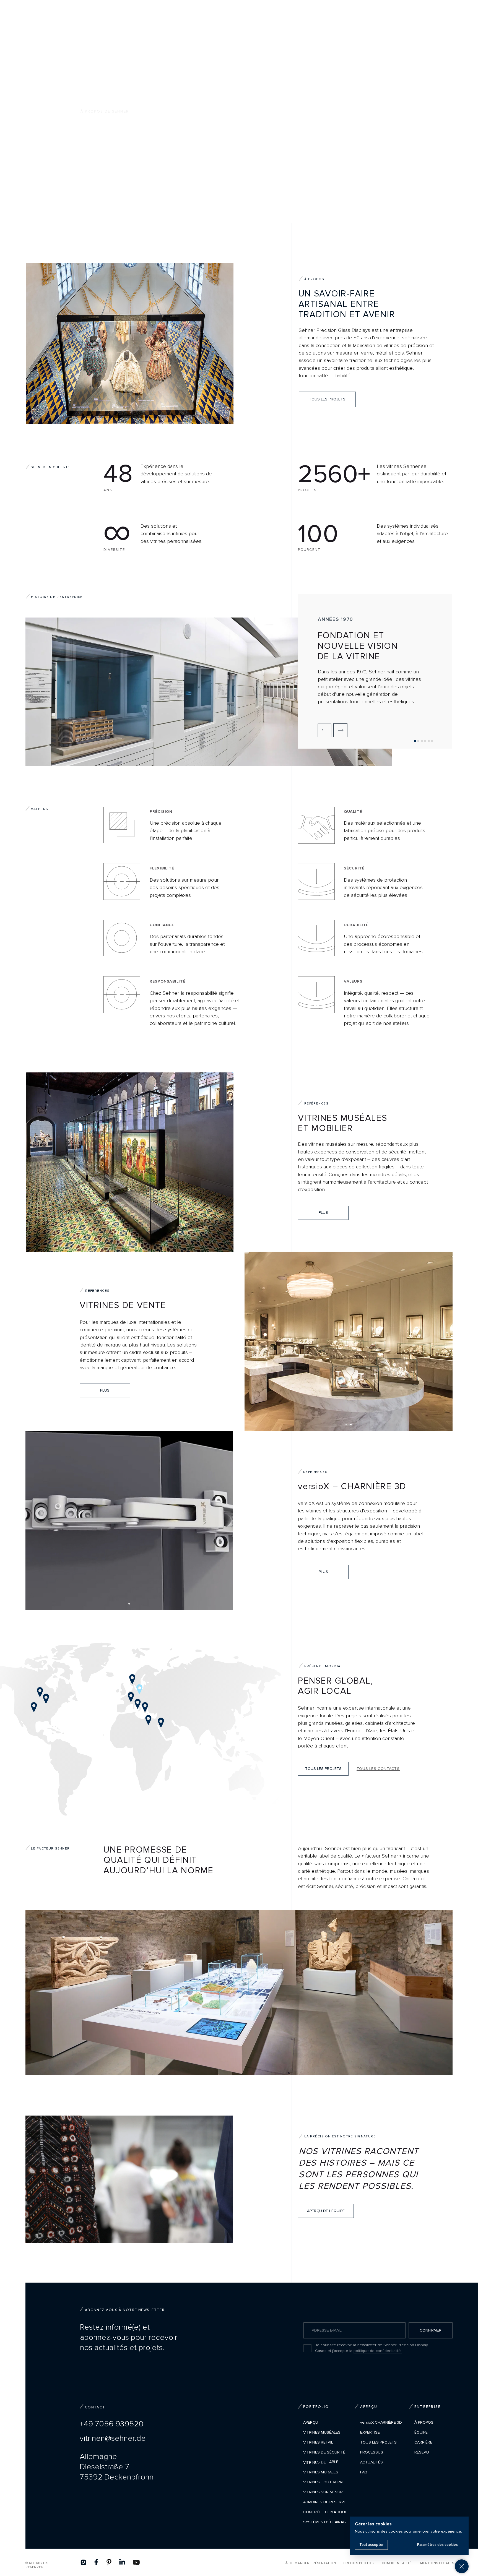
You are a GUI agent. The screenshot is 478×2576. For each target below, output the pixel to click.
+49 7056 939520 (112, 2424)
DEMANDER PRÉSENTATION (313, 2563)
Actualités (372, 2462)
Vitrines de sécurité (324, 2452)
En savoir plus (94, 181)
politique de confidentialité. (378, 2351)
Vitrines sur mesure (324, 2492)
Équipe (421, 2432)
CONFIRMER (431, 2330)
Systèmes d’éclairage (326, 2522)
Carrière (423, 2442)
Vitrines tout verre (324, 2482)
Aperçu (311, 2422)
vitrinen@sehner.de (113, 2438)
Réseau (422, 2452)
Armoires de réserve (325, 2502)
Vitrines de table (321, 2462)
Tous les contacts (378, 1769)
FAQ (364, 2472)
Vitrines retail (318, 2442)
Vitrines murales (321, 2472)
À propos (424, 2422)
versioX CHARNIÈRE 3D (381, 2422)
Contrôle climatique (325, 2512)
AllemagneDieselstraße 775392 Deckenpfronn (117, 2467)
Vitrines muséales (322, 2432)
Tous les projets (378, 2442)
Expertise (370, 2432)
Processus (372, 2452)
